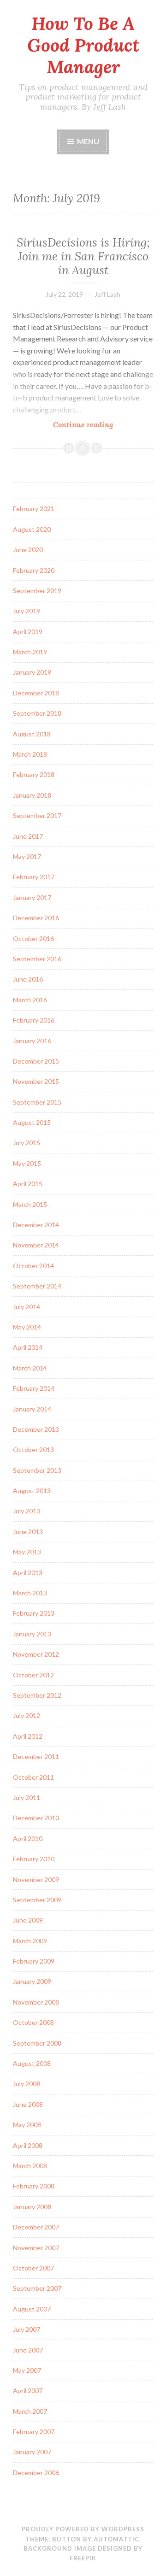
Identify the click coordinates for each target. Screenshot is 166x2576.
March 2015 (30, 1204)
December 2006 (36, 2473)
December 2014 (36, 1225)
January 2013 (32, 1634)
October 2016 (33, 938)
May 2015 (27, 1163)
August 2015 (32, 1122)
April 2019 (28, 632)
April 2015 (28, 1184)
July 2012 (27, 1715)
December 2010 (36, 1818)
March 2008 (30, 2166)
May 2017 (27, 856)
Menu (88, 141)
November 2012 (36, 1654)
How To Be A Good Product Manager (83, 45)
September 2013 (37, 1470)
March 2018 (30, 754)
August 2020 (32, 529)
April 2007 (28, 2391)
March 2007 (30, 2411)
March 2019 (30, 652)
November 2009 (36, 1879)
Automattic (116, 2539)
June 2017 (28, 836)
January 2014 (32, 1409)
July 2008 (27, 2084)
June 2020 (28, 550)
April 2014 (28, 1347)
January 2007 (32, 2452)
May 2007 (27, 2370)
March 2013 (30, 1593)
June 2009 (28, 1920)
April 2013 (28, 1573)
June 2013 (28, 1532)
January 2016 (32, 1041)
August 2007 (32, 2309)
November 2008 (36, 2002)
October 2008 (33, 2022)
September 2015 (37, 1102)
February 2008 (34, 2186)
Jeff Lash (107, 294)
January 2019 (32, 672)
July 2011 (27, 1797)
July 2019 (27, 611)
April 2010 (28, 1838)
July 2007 (27, 2329)
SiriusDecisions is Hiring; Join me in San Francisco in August (83, 256)
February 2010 (34, 1859)
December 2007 (36, 2227)
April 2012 (28, 1736)
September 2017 (37, 815)
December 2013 (36, 1429)
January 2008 (32, 2207)
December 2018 (36, 693)
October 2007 (33, 2268)
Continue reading (103, 425)
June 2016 (28, 979)
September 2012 (37, 1695)
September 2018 (37, 713)
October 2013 (33, 1450)
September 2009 (37, 1900)
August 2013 (32, 1491)
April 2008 (28, 2145)
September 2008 (37, 2043)
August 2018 (32, 734)
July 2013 (27, 1511)
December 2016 (36, 918)
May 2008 (27, 2125)
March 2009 (30, 1941)
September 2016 (37, 959)
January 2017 (32, 897)
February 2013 (34, 1613)
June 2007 (28, 2350)
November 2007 (36, 2248)
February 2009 (34, 1961)
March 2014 (30, 1368)
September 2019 (37, 591)
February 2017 (34, 877)
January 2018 (32, 795)
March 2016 (30, 1000)
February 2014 (34, 1388)
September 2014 (37, 1286)
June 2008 (28, 2104)
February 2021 (34, 509)
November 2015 (36, 1081)
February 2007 (34, 2432)
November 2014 (36, 1245)
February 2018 (34, 774)
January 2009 (32, 1981)
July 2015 (27, 1143)
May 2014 (27, 1327)
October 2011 (33, 1777)
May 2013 (27, 1552)
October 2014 (33, 1266)
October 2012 (33, 1675)
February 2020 (34, 570)
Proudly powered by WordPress (83, 2529)
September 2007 (37, 2288)
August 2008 (32, 2063)
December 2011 (36, 1756)
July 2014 (27, 1307)
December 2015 (36, 1061)
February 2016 (34, 1020)
